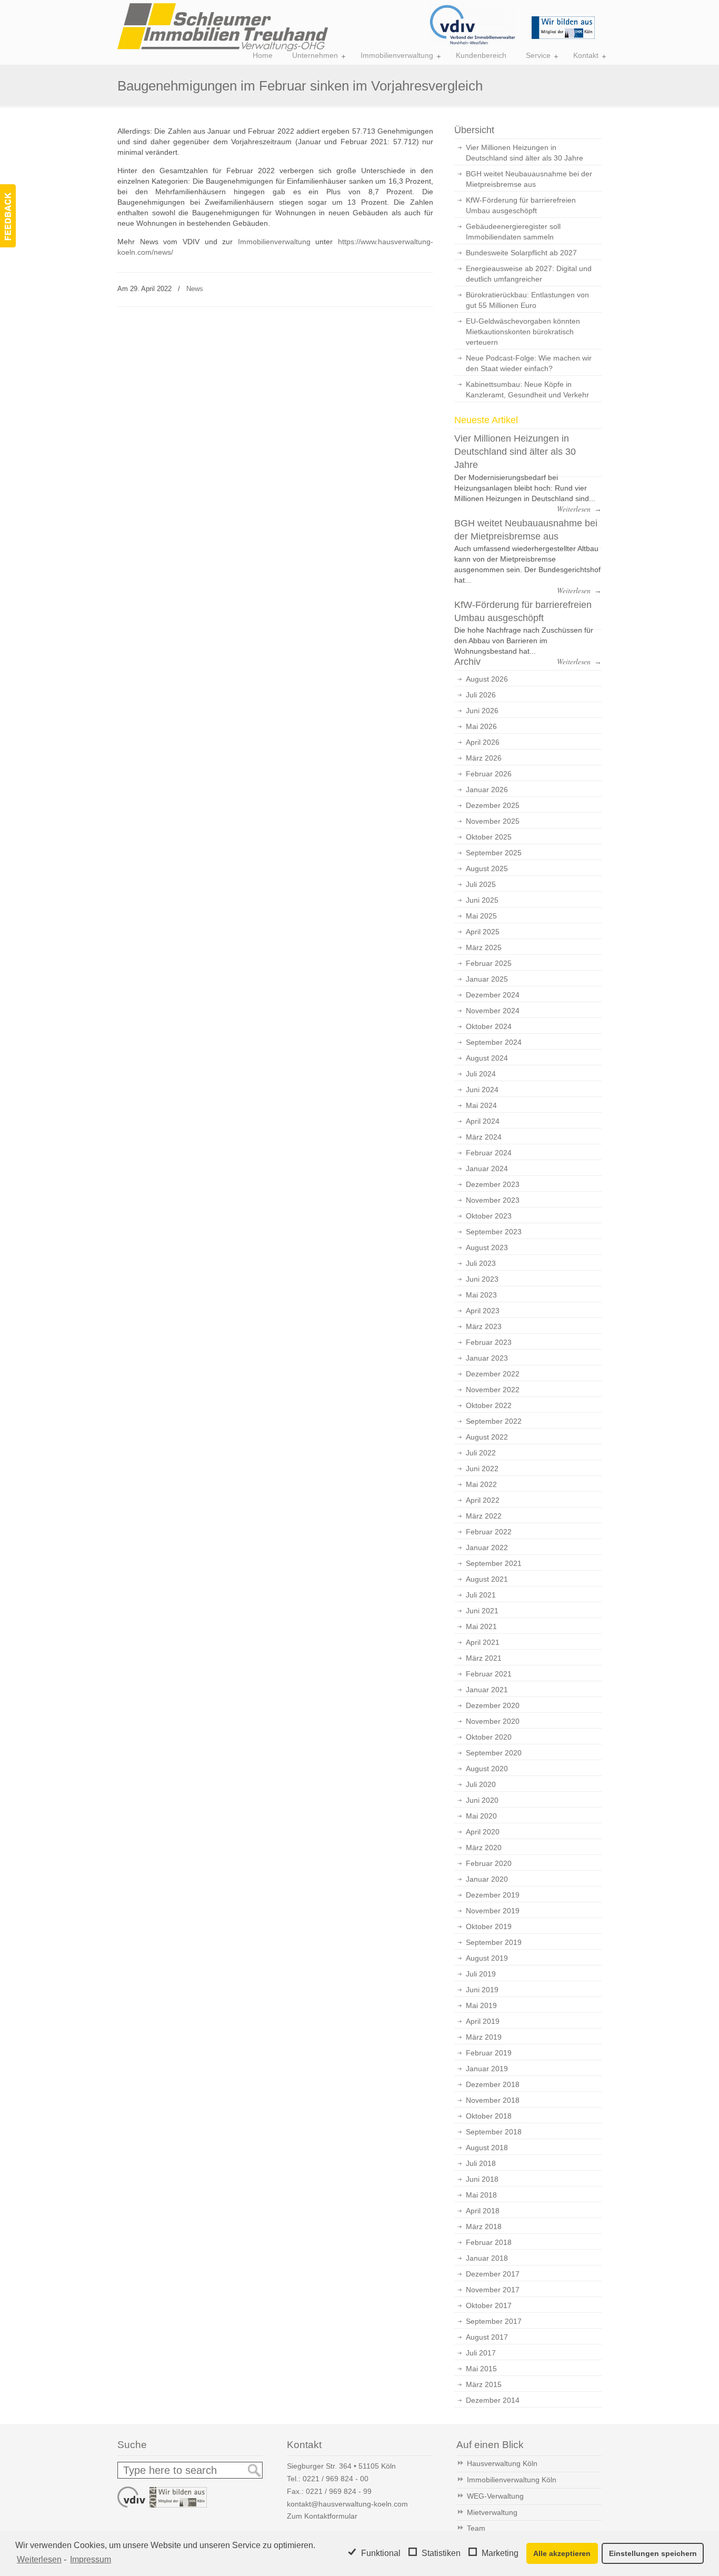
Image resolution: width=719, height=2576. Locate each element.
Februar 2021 (489, 1674)
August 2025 (487, 868)
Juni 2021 (482, 1611)
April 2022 (483, 1500)
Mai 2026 (481, 726)
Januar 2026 (487, 790)
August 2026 (487, 679)
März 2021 (484, 1658)
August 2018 (487, 2148)
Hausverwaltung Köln (502, 2463)
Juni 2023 (482, 1279)
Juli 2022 (481, 1453)
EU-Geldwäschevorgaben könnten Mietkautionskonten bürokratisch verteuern (523, 332)
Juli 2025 (481, 884)
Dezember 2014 (493, 2400)
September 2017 (494, 2321)
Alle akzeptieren (562, 2553)
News (195, 289)
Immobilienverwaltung (274, 242)
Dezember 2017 (493, 2274)
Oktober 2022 (489, 1405)
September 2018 (494, 2132)
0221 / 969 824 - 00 (336, 2479)
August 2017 (487, 2337)
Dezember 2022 (493, 1374)
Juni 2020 (482, 1800)
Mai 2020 (481, 1816)
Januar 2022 (487, 1547)
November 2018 (493, 2100)
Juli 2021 (481, 1595)
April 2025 (483, 932)
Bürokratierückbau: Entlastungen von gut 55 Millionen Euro (527, 300)
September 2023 (494, 1232)
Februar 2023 (489, 1342)
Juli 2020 (481, 1784)
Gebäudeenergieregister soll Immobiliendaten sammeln (513, 232)
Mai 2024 (481, 1105)
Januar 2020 (487, 1879)
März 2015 (484, 2384)
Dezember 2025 (493, 805)
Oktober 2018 (489, 2116)
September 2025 (494, 853)
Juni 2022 (482, 1469)
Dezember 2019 (493, 1895)
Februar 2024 (489, 1153)
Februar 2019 (489, 2053)
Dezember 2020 (493, 1705)
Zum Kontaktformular (322, 2516)
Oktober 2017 (489, 2305)
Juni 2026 (482, 711)
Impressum (91, 2559)
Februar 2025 (489, 963)
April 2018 (483, 2211)
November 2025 (493, 821)
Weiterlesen (39, 2559)
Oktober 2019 (489, 1926)
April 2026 (483, 742)
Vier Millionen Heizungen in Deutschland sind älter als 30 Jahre (525, 153)
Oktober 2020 (489, 1737)
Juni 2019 (482, 1990)
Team (476, 2528)
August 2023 (487, 1247)
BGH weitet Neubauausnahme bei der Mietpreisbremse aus (529, 179)
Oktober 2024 (489, 1026)
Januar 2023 (487, 1358)
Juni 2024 (482, 1090)
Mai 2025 (481, 916)
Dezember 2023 (493, 1184)
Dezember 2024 (493, 995)
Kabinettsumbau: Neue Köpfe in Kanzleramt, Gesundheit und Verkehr (527, 390)
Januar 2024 (487, 1169)
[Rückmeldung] (8, 216)
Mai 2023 (481, 1295)
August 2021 (487, 1579)
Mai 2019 (481, 2005)
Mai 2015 (481, 2369)
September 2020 (494, 1753)
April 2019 (483, 2021)
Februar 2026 (489, 774)
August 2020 (487, 1769)
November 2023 (493, 1200)
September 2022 (494, 1421)
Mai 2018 (481, 2195)
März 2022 (484, 1516)
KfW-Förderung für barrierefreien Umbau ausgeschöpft (521, 205)
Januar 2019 (487, 2069)
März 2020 (484, 1848)
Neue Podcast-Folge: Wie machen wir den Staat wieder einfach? (529, 363)
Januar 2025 (487, 979)
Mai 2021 (481, 1626)
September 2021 (494, 1563)
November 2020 (493, 1721)
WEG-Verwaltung (495, 2496)
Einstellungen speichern (653, 2553)
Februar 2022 (489, 1532)
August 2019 (487, 1958)
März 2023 (484, 1326)
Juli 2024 (481, 1074)
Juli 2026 (481, 695)
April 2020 (483, 1832)
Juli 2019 (481, 1974)
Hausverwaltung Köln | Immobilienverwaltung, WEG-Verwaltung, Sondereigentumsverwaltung (223, 27)
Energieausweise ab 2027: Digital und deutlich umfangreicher (529, 274)
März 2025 (484, 947)
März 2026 (484, 758)
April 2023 (483, 1311)
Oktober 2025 (489, 837)
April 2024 (483, 1121)
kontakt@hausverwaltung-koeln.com (347, 2504)
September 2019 (494, 1942)
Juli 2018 (481, 2163)
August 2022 (487, 1437)
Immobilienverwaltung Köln (512, 2480)
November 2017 (493, 2290)
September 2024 (494, 1042)
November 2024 (493, 1011)
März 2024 (484, 1137)
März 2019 (484, 2037)
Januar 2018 (487, 2258)
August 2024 (487, 1058)
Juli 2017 (481, 2353)
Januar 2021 (487, 1690)
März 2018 (484, 2226)
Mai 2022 (481, 1484)
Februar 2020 (489, 1863)
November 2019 (493, 1911)
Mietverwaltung (492, 2512)
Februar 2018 (489, 2242)
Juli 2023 (481, 1263)
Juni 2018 (482, 2179)
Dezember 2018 (493, 2084)
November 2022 (493, 1390)
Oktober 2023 (489, 1216)
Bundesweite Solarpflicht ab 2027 (521, 253)
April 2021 (483, 1642)
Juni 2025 (482, 900)
